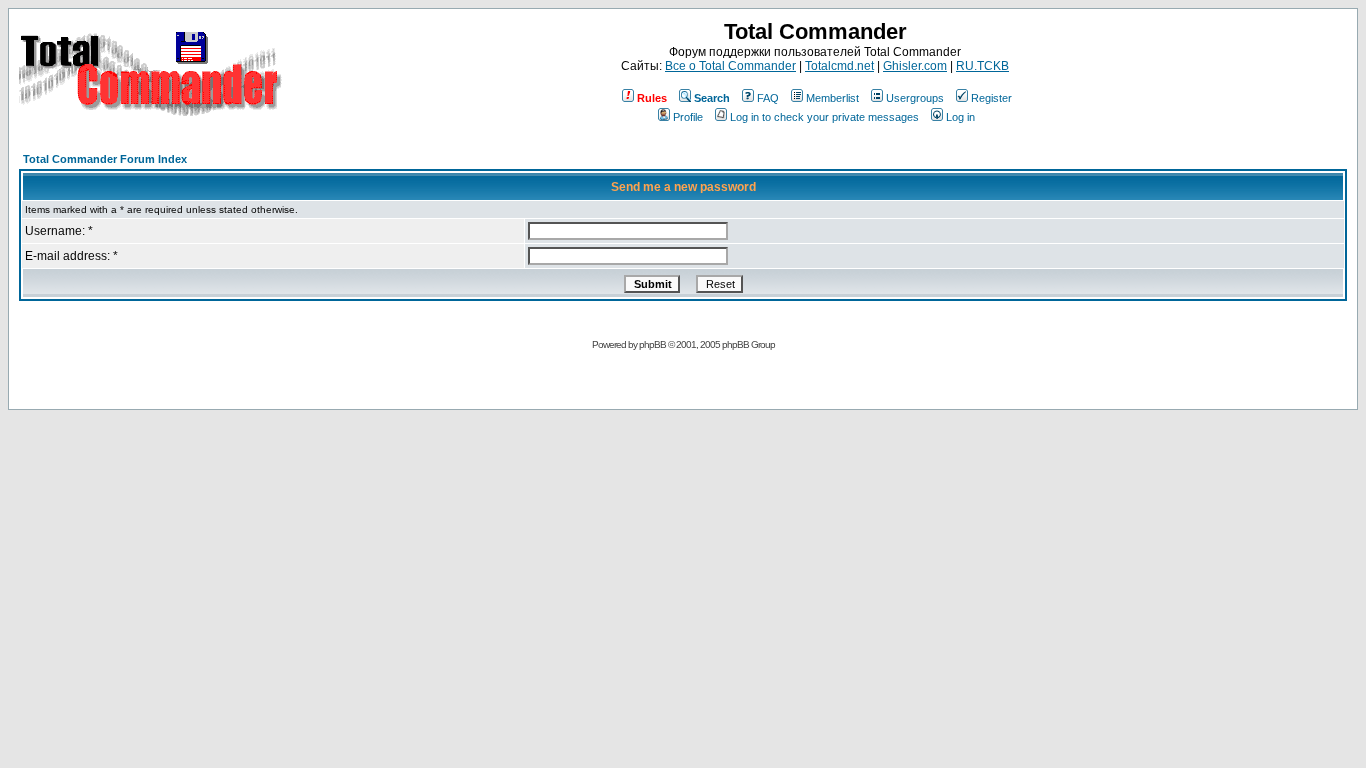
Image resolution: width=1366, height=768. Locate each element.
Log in (960, 117)
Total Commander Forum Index (105, 159)
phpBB (652, 344)
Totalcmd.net (839, 66)
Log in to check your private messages (824, 117)
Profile (688, 117)
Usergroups (915, 98)
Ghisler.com (915, 66)
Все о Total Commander (730, 66)
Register (991, 98)
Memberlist (832, 98)
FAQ (768, 98)
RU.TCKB (982, 66)
